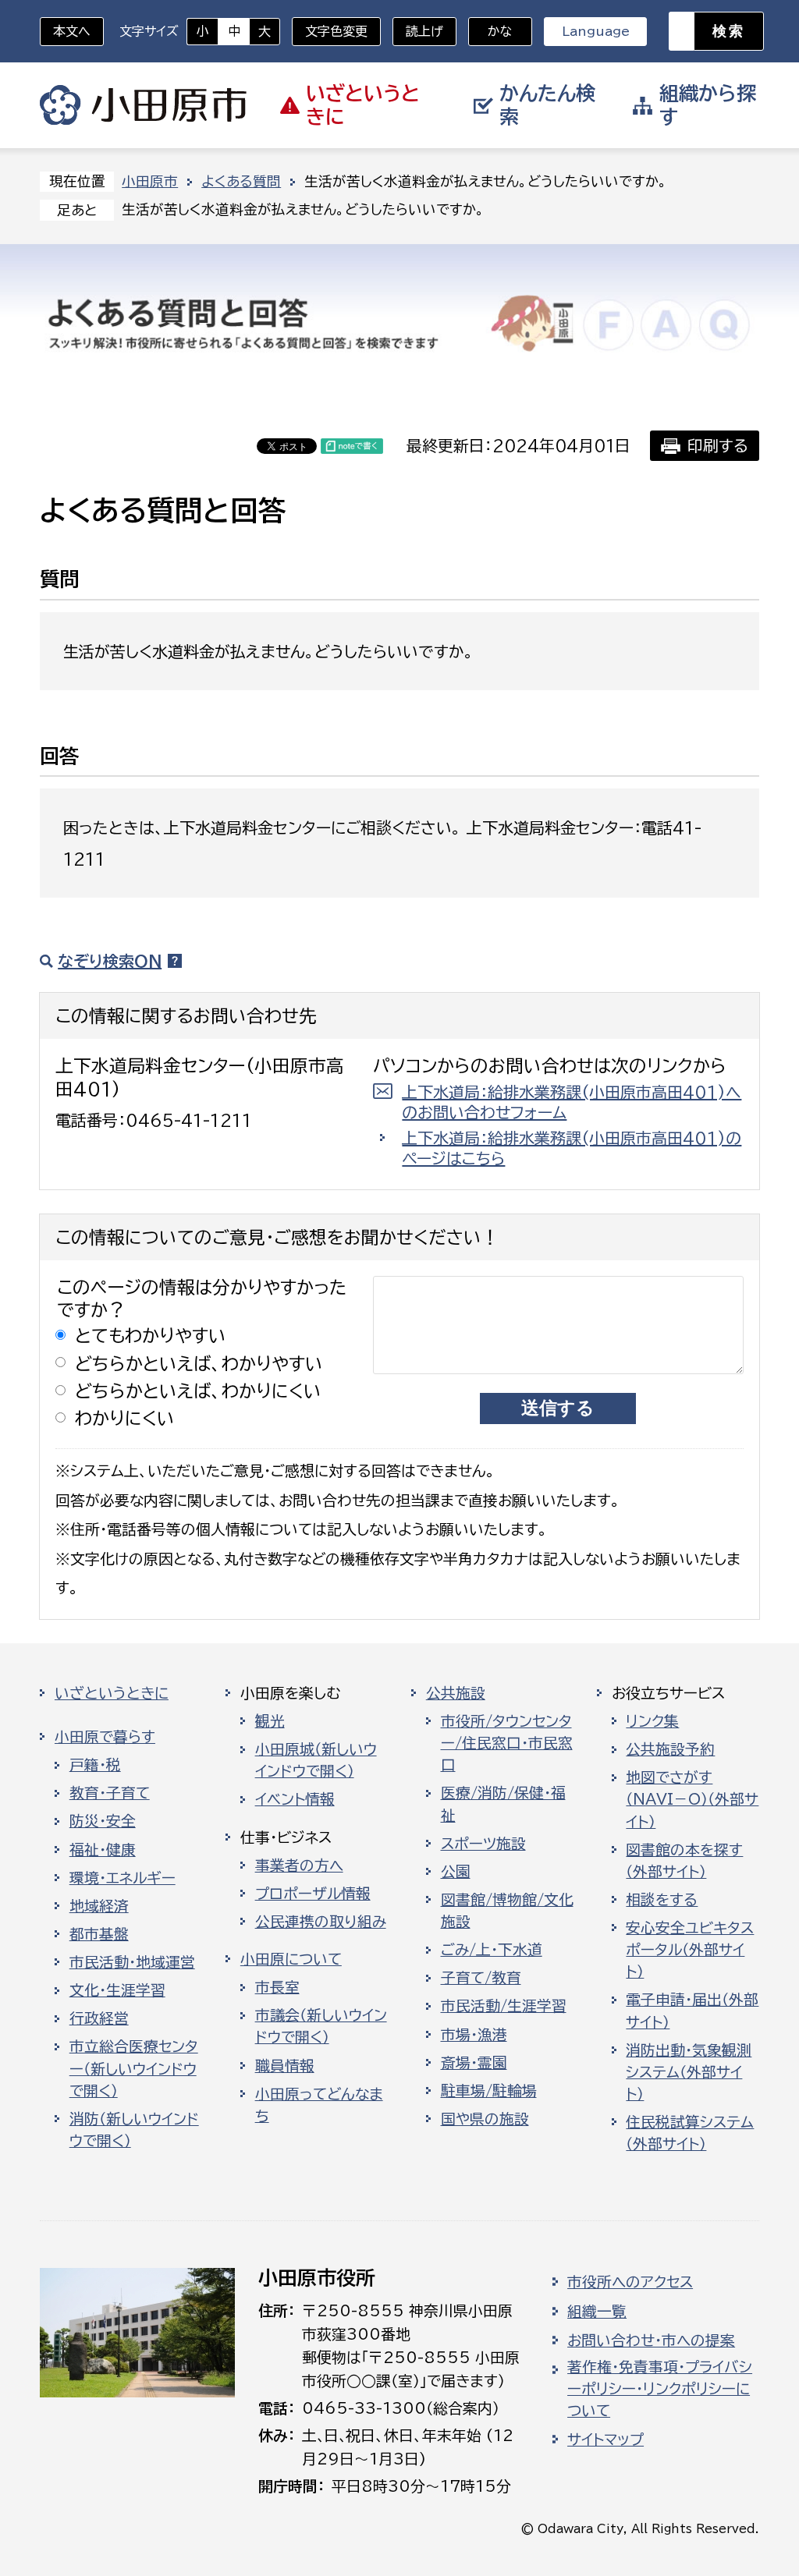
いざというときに (112, 1693)
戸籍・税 (95, 1765)
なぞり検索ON (110, 961)
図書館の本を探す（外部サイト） (684, 1861)
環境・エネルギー (123, 1878)
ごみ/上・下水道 (492, 1950)
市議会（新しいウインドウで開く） (321, 2026)
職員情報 (285, 2066)
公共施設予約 (670, 1749)
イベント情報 (295, 1799)
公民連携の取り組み (321, 1922)
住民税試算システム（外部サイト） (690, 2133)
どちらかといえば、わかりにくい (198, 1391)
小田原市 (143, 105)
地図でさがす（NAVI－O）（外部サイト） (692, 1799)
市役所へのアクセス (630, 2282)
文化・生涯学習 (117, 1990)
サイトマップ (605, 2440)
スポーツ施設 (483, 1844)
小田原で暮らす (105, 1737)
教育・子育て (110, 1793)
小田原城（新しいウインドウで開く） (316, 1760)
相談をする (662, 1900)
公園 (456, 1872)
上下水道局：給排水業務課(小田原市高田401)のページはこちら (572, 1148)
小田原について (291, 1959)
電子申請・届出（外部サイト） (692, 2011)
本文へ (72, 31)
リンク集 (652, 1721)
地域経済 (99, 1906)
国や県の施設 (485, 2119)
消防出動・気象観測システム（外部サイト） (689, 2072)
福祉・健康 (103, 1850)
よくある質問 (241, 181)
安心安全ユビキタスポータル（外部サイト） (690, 1950)
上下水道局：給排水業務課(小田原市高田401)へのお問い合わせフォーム (572, 1102)
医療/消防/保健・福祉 (503, 1804)
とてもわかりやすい (151, 1336)
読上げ (424, 31)
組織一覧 (597, 2312)
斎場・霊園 (474, 2063)
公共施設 (456, 1693)
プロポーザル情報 (313, 1894)
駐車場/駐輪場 (489, 2091)
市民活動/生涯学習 (504, 2006)
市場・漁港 (474, 2035)
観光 (270, 1721)
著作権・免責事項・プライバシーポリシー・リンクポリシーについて (660, 2389)
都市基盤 (99, 1934)
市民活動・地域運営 (132, 1962)
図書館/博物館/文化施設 (507, 1911)
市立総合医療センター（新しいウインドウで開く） (134, 2068)
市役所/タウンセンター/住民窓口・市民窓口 (507, 1743)
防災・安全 (103, 1821)
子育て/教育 (481, 1978)
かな (490, 31)
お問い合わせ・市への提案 (651, 2340)
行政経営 (99, 2018)
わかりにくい (125, 1418)
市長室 (277, 1987)
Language (596, 31)
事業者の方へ (299, 1866)
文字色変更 (336, 31)
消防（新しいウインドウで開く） (134, 2130)
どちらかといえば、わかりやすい (199, 1364)
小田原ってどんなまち (319, 2105)
